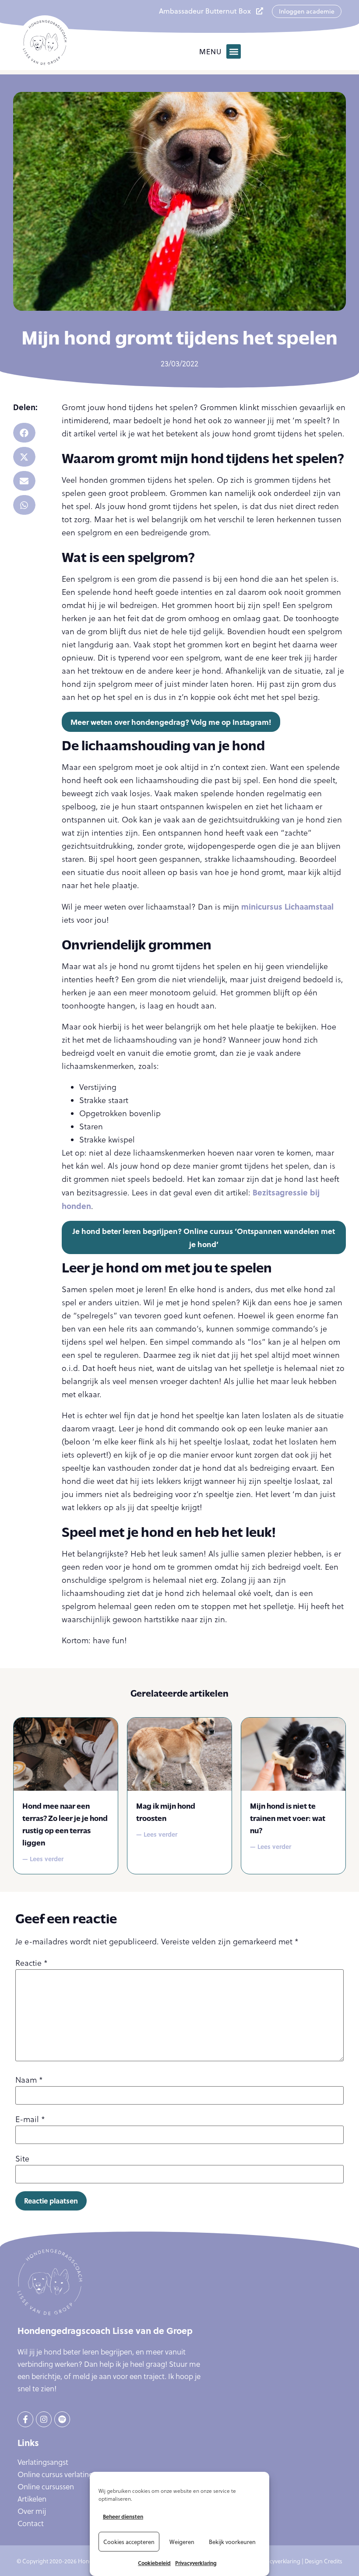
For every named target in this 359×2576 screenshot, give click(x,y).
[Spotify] (62, 2419)
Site (22, 2159)
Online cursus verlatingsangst (66, 2474)
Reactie (32, 1963)
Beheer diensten (123, 2516)
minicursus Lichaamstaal (287, 907)
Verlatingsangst (43, 2462)
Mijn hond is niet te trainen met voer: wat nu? (288, 1818)
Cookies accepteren (129, 2542)
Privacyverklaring (196, 2563)
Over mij (32, 2511)
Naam (29, 2080)
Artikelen (32, 2499)
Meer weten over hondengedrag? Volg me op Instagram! (171, 722)
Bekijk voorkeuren (232, 2542)
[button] (234, 51)
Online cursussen (46, 2487)
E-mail (30, 2119)
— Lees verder (43, 1859)
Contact (31, 2523)
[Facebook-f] (25, 2419)
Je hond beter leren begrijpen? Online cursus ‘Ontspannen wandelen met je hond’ (204, 1237)
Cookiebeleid (154, 2563)
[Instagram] (44, 2419)
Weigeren (182, 2542)
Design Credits (324, 2561)
